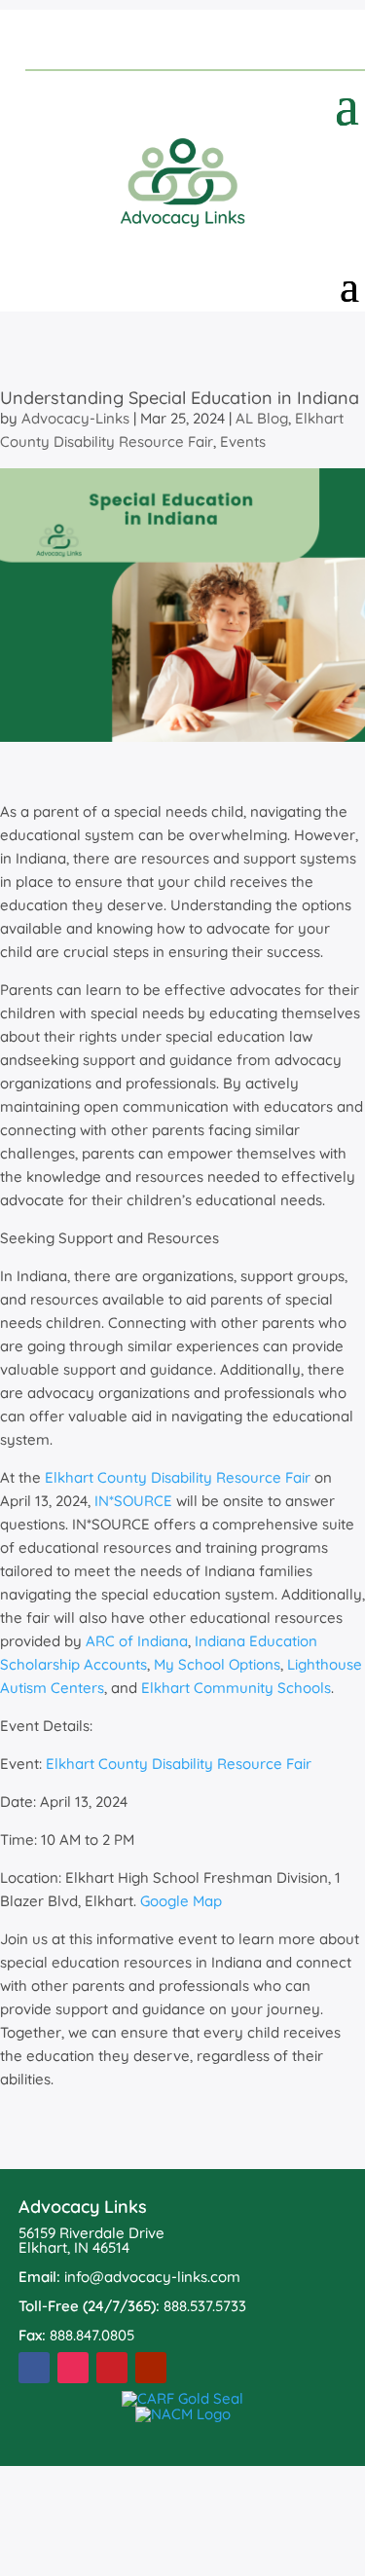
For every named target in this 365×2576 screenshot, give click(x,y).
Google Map (181, 1901)
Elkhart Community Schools (236, 1688)
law (301, 1036)
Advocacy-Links (75, 418)
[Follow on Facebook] (34, 2368)
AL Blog (262, 418)
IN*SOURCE (133, 1501)
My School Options (217, 1664)
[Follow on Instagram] (73, 2368)
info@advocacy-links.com (152, 2277)
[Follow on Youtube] (151, 2368)
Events (243, 442)
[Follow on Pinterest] (112, 2368)
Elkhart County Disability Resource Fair (172, 430)
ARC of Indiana (137, 1641)
